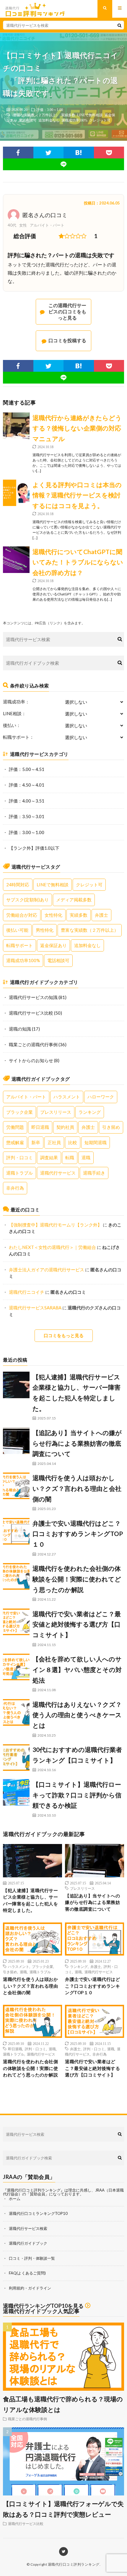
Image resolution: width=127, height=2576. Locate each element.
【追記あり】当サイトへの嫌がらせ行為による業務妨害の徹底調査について (77, 1443)
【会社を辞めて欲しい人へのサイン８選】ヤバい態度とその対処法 (77, 1669)
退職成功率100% (74, 120)
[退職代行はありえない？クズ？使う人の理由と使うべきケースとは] (16, 1712)
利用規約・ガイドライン (30, 2288)
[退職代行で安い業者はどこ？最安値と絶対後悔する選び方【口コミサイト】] (16, 1622)
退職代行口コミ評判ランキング (74, 2564)
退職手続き (94, 1173)
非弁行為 (15, 1188)
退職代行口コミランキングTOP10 (38, 2213)
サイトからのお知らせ (31, 1060)
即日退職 (40, 1127)
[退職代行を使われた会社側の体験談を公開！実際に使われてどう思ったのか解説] (16, 1576)
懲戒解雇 (15, 1142)
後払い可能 (17, 930)
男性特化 (45, 930)
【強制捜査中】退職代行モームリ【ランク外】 (55, 1225)
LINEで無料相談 (90, 115)
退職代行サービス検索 (28, 2228)
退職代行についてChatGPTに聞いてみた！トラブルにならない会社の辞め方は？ (78, 562)
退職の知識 (20, 1029)
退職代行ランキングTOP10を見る (43, 2306)
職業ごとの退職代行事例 (33, 1044)
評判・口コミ (19, 1157)
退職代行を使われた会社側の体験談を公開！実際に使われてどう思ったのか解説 (77, 1579)
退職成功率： (16, 702)
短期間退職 (96, 1142)
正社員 (54, 1142)
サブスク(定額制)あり (27, 900)
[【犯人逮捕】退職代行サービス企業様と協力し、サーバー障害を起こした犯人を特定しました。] (16, 1385)
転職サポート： (18, 737)
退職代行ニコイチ (27, 1292)
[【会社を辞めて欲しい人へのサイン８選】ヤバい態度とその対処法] (16, 1667)
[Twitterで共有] (49, 153)
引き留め (111, 1127)
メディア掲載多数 (74, 900)
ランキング (90, 1112)
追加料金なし (49, 120)
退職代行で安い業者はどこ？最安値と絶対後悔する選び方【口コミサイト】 (77, 1624)
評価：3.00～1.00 (50, 109)
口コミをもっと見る (64, 1335)
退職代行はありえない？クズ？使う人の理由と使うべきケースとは (77, 1715)
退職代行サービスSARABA (35, 1308)
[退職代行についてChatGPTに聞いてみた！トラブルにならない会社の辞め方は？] (16, 560)
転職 (70, 1157)
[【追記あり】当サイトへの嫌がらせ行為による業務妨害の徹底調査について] (16, 1441)
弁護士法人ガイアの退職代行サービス (47, 1270)
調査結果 (49, 1157)
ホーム (15, 2199)
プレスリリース (56, 1112)
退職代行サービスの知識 (33, 997)
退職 (86, 1157)
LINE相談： (14, 714)
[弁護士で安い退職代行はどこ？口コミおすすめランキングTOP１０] (16, 1531)
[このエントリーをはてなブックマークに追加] (79, 153)
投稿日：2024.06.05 (102, 203)
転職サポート (19, 945)
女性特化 (53, 915)
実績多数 (68, 115)
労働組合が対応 (22, 915)
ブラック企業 (19, 1112)
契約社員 (65, 1127)
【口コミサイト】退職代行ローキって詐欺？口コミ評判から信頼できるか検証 (77, 1795)
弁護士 (101, 915)
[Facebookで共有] (18, 153)
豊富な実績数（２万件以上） (36, 115)
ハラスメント (67, 1097)
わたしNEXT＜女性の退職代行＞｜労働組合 (52, 1247)
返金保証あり (53, 945)
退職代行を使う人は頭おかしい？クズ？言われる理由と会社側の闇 (77, 1488)
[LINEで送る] (63, 164)
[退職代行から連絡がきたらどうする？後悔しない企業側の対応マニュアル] (16, 426)
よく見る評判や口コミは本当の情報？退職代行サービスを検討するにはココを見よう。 (77, 495)
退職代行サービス (58, 1173)
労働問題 (15, 1127)
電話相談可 (28, 120)
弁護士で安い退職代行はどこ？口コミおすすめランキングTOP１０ (78, 1534)
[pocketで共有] (109, 153)
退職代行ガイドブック (28, 2243)
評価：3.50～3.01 (27, 816)
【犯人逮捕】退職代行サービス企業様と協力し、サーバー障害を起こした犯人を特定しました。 (30, 1900)
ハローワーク (101, 1097)
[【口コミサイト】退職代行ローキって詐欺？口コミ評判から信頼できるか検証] (16, 1792)
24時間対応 (18, 885)
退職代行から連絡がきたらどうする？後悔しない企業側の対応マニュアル (77, 428)
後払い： (12, 725)
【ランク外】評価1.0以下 (34, 848)
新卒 (36, 1142)
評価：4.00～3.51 (27, 801)
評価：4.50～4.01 (27, 785)
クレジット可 (100, 120)
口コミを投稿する (67, 340)
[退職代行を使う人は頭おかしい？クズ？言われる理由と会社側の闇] (16, 1486)
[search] (119, 25)
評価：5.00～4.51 (27, 769)
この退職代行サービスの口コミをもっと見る (67, 311)
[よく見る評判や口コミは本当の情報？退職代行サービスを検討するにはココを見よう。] (16, 493)
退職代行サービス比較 (31, 1013)
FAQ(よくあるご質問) (27, 2273)
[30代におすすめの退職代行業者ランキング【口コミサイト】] (16, 1758)
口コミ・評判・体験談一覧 (32, 2258)
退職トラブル (19, 1173)
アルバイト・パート (26, 1097)
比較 (73, 1142)
